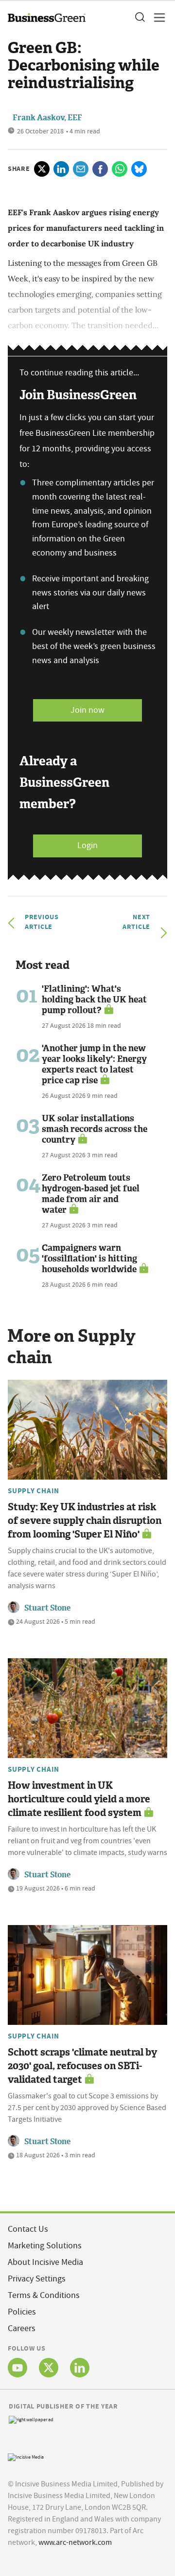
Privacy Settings (37, 2279)
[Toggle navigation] (157, 18)
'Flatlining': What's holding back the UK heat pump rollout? (94, 1000)
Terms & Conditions (44, 2295)
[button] (140, 18)
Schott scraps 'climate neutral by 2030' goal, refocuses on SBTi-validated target (82, 2066)
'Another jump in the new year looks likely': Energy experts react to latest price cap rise (94, 1064)
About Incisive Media (45, 2262)
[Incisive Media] (26, 2456)
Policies (22, 2312)
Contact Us (28, 2229)
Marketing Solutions (45, 2246)
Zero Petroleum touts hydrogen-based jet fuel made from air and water (91, 1194)
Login (87, 845)
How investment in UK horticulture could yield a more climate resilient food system (79, 1799)
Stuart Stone (47, 1608)
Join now (87, 710)
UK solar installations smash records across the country (95, 1129)
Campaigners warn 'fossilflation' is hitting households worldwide (89, 1259)
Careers (22, 2328)
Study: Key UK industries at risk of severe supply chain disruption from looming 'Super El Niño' (85, 1520)
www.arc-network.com (75, 2542)
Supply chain (34, 1491)
